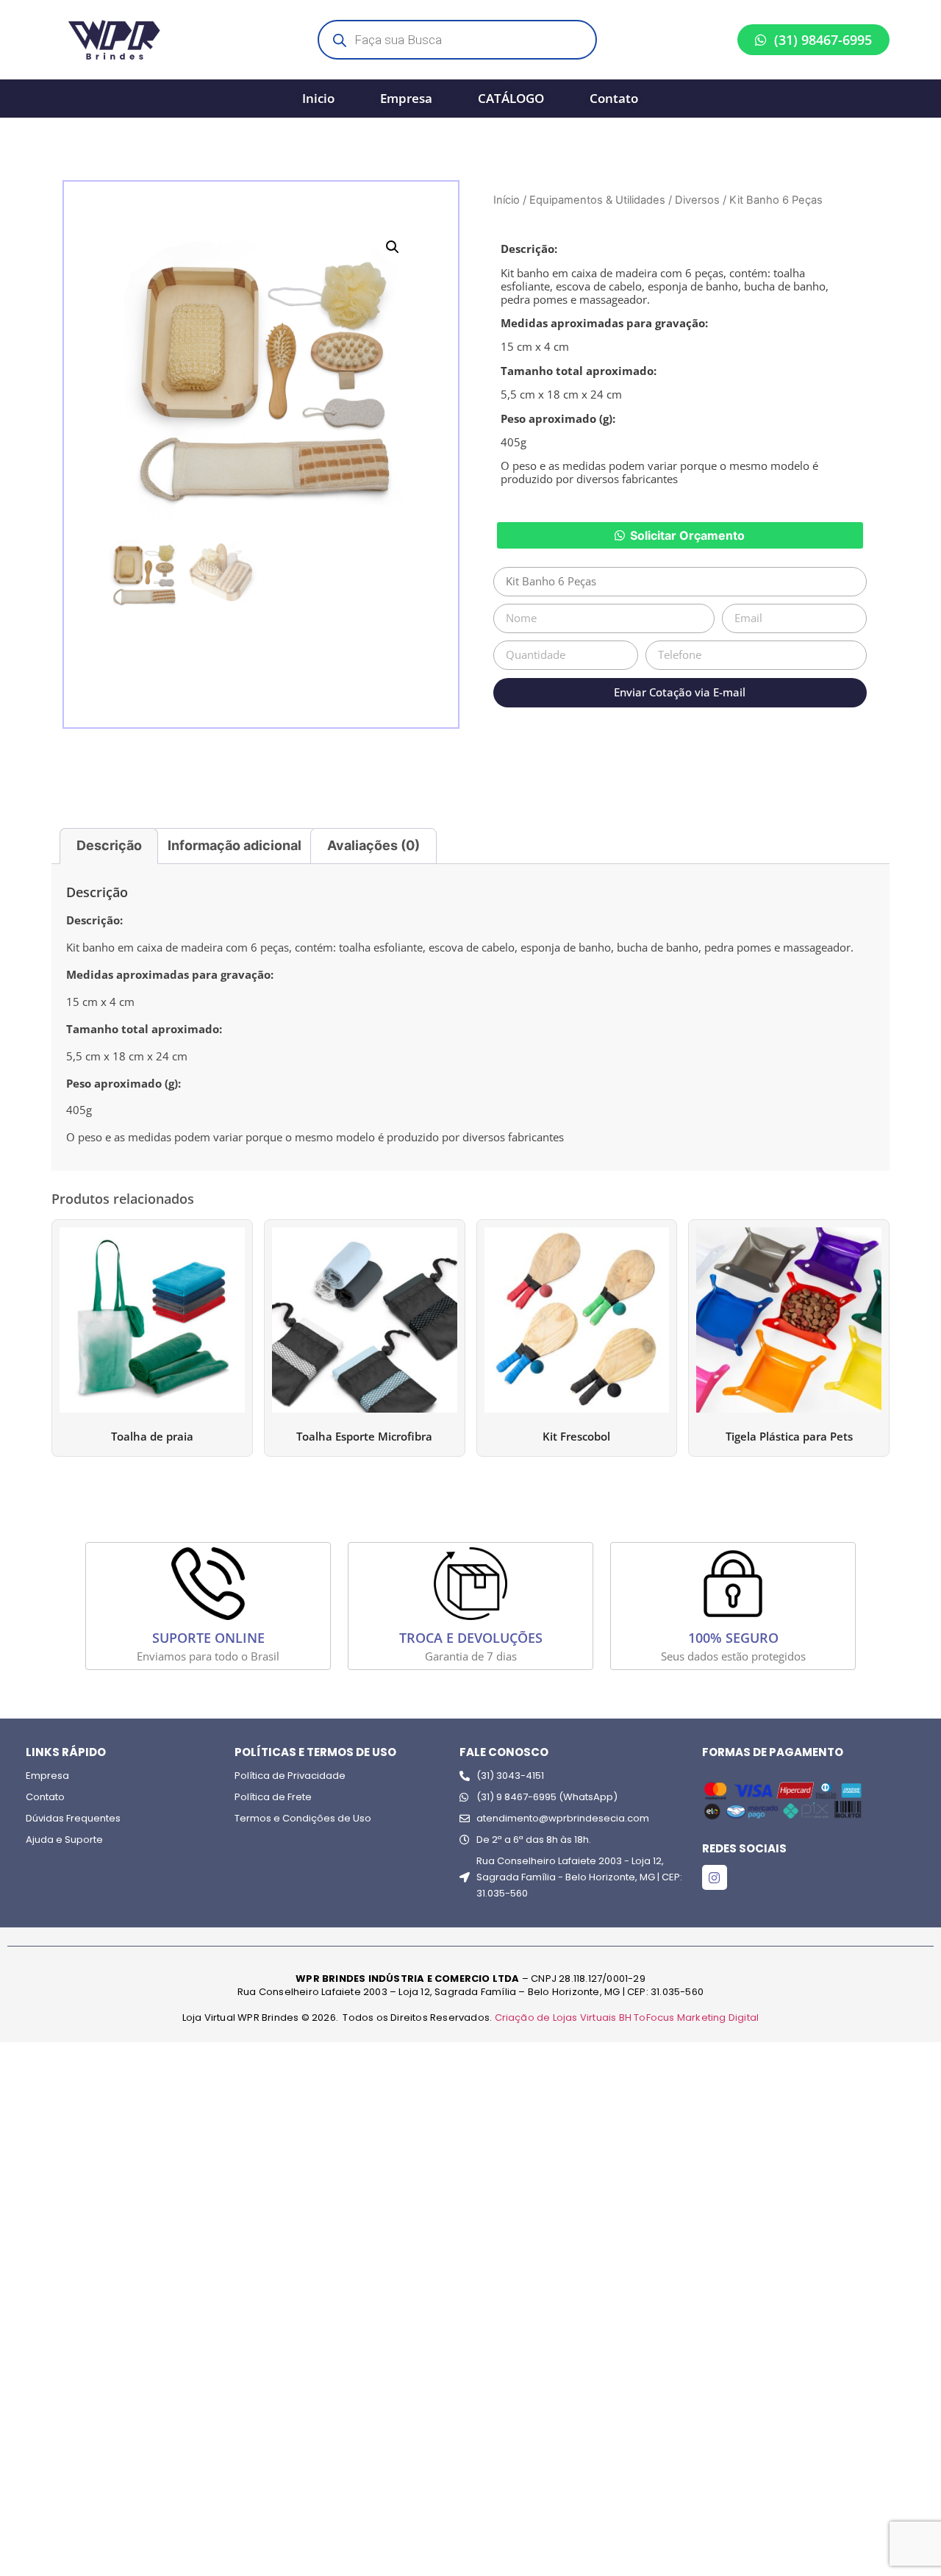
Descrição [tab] (109, 845)
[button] (393, 247)
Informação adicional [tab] (235, 845)
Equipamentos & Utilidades (597, 200)
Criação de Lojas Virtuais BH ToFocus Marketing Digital (627, 2017)
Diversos (697, 200)
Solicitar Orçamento (687, 535)
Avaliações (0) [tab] (373, 845)
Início (507, 200)
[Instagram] (715, 1877)
